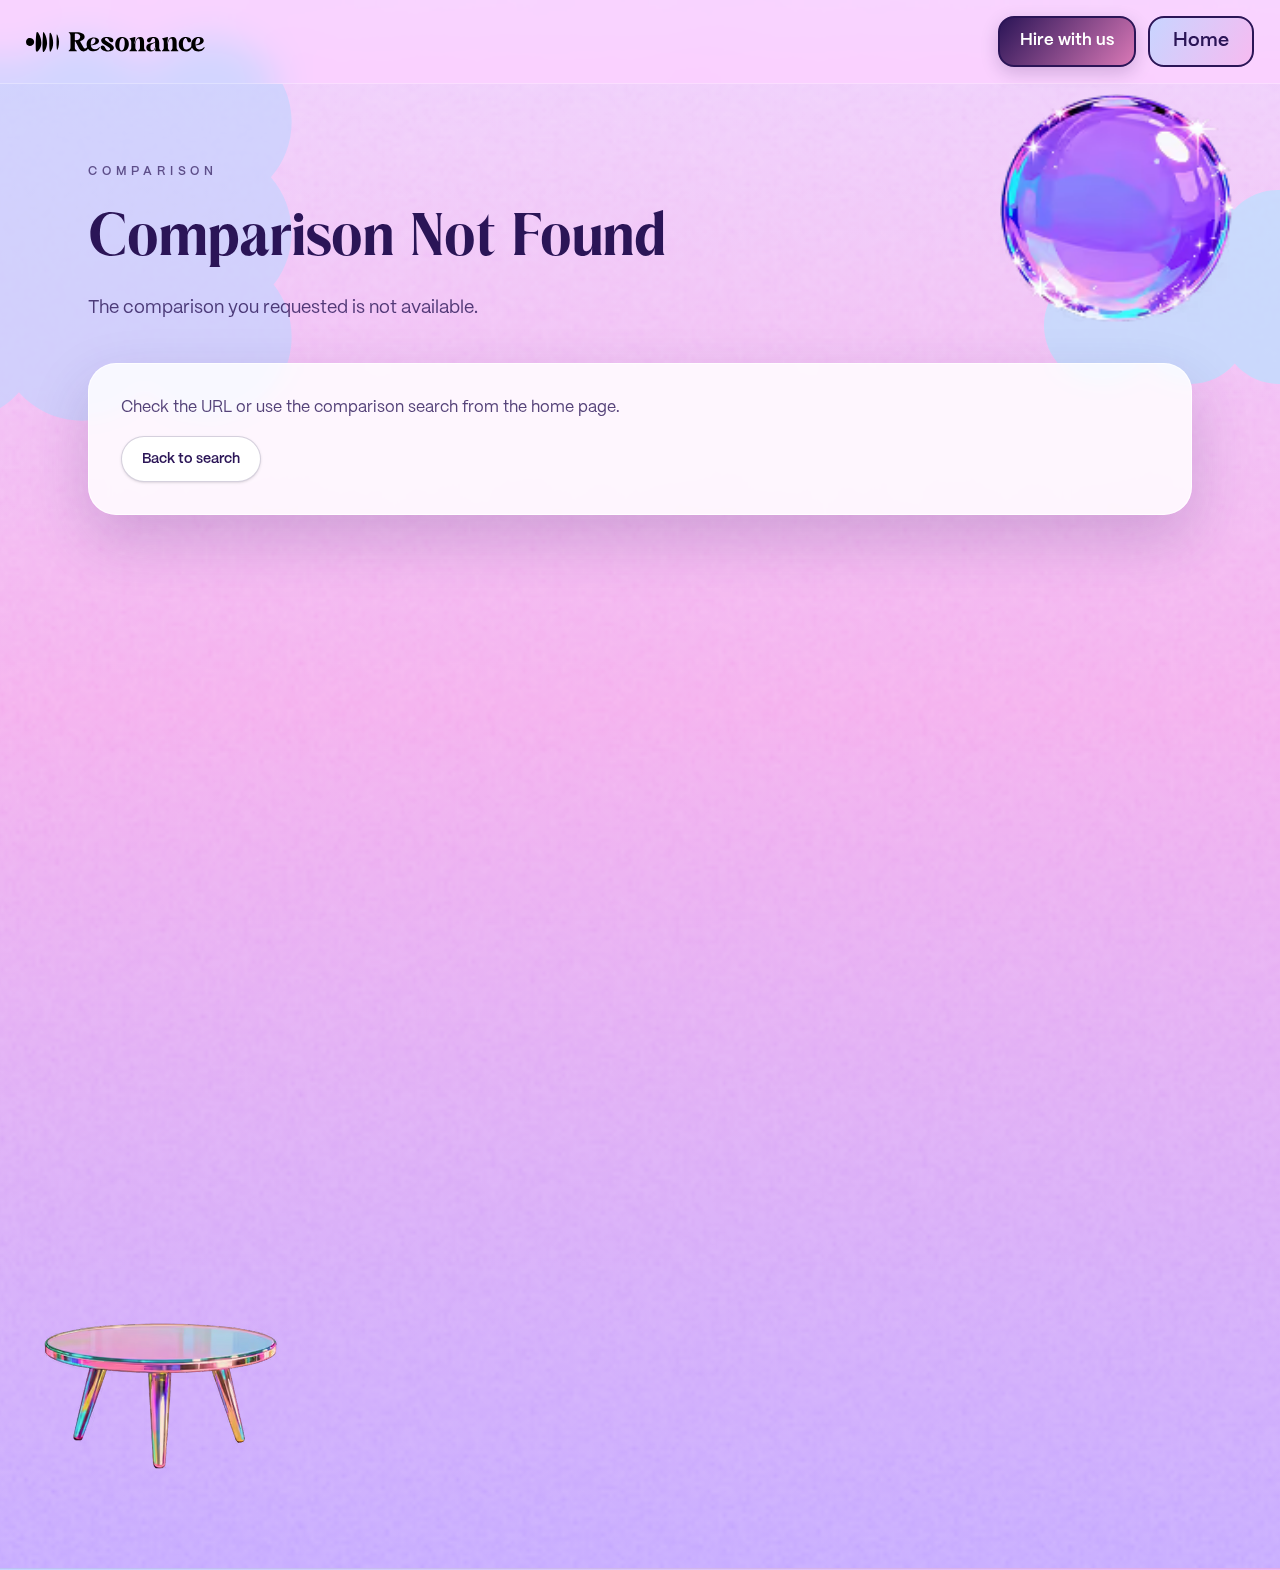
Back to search (191, 459)
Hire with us (1067, 40)
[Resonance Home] (115, 42)
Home (1201, 41)
